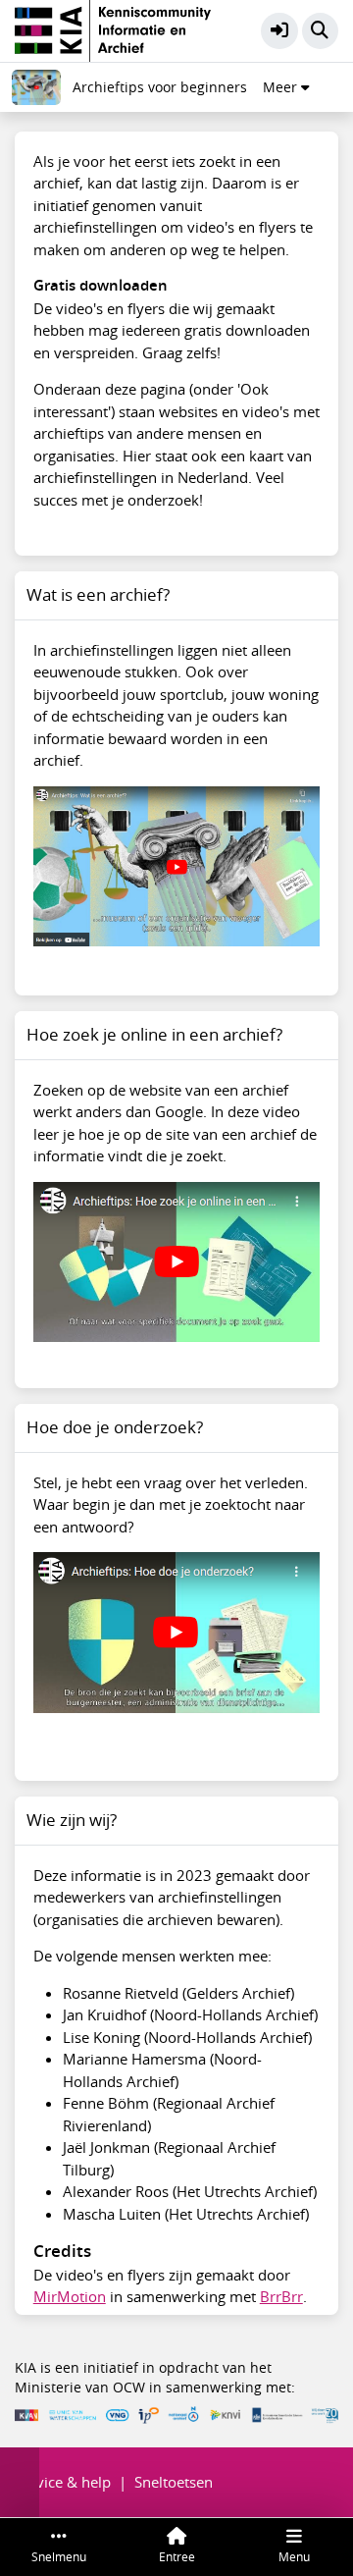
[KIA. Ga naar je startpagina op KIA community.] (113, 28)
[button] (279, 31)
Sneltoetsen (174, 2482)
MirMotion (70, 2296)
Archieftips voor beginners (160, 87)
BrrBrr (281, 2296)
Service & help (63, 2482)
